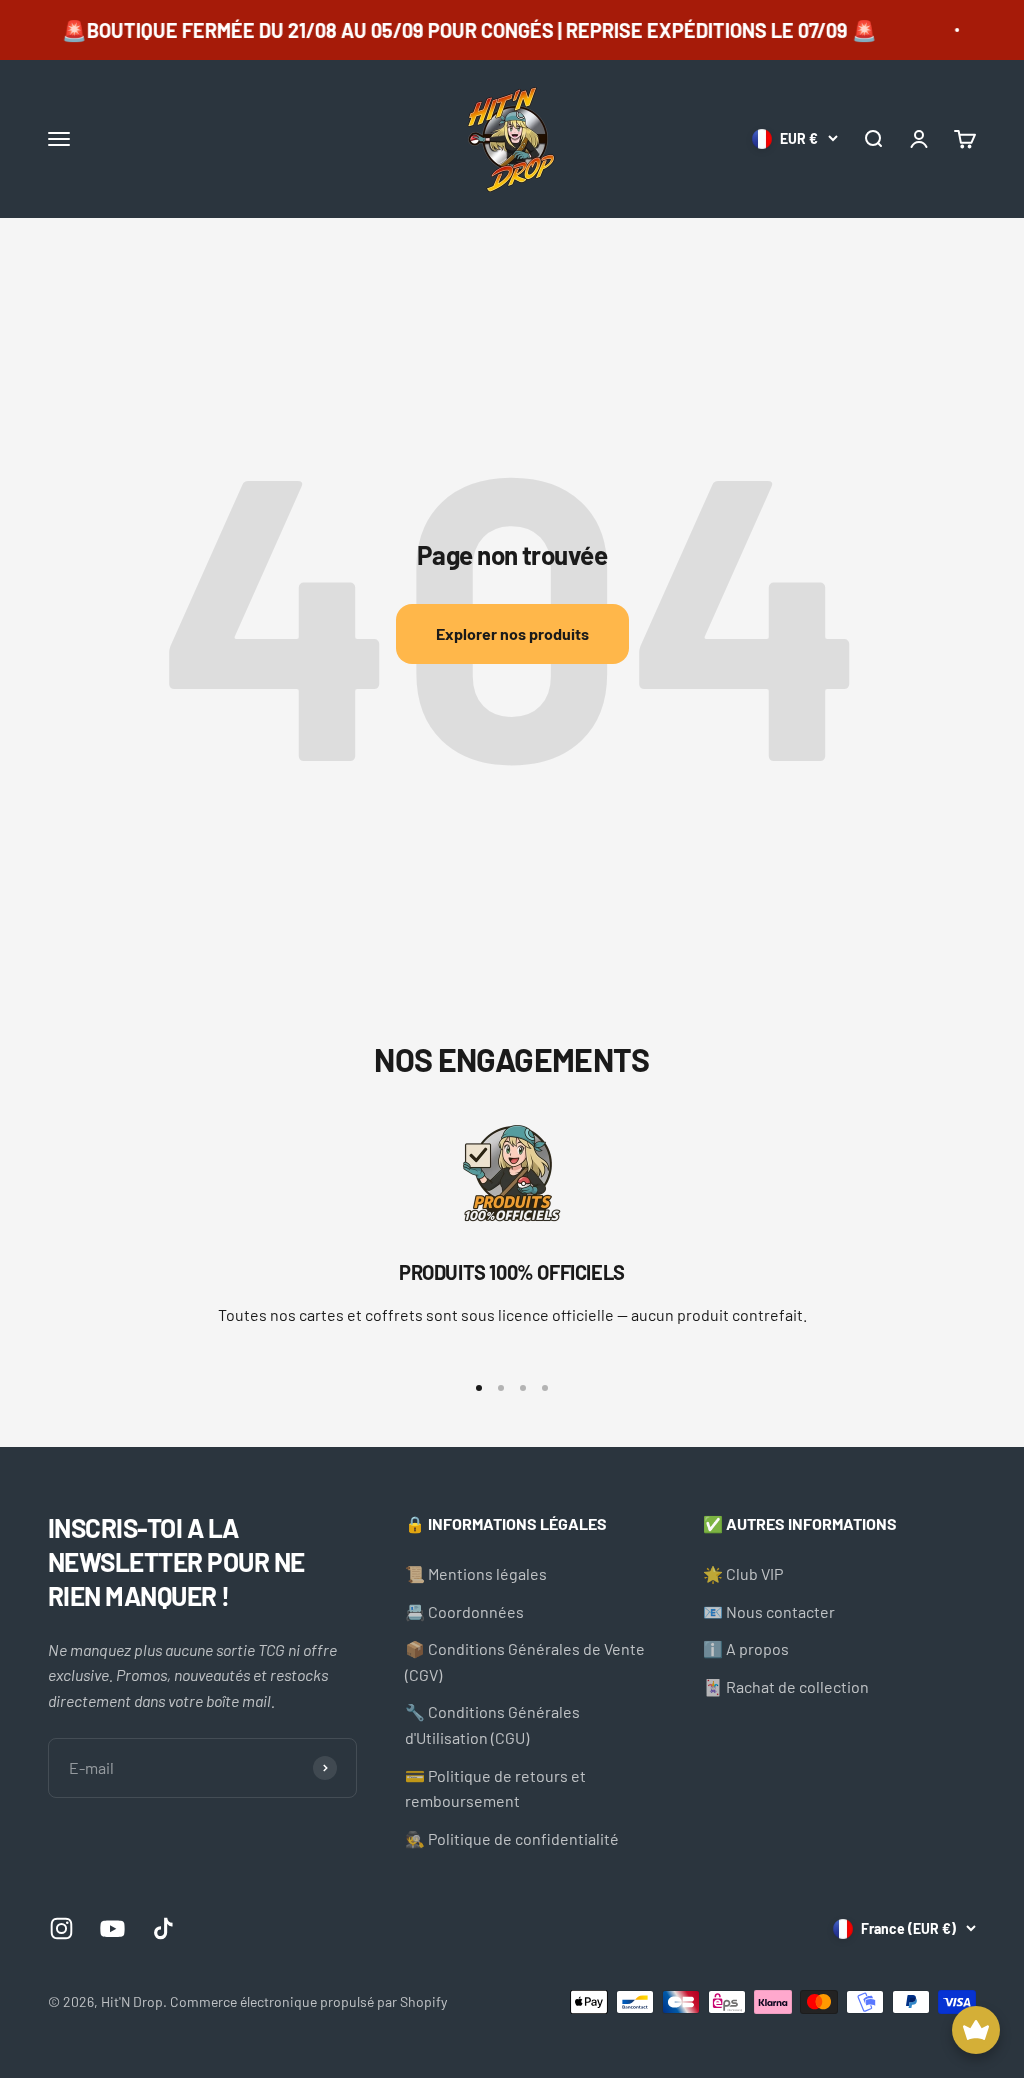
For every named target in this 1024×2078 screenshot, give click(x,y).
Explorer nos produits (512, 633)
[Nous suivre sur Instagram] (61, 1928)
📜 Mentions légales (476, 1573)
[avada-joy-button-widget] (976, 2030)
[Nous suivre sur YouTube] (112, 1928)
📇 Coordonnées (464, 1611)
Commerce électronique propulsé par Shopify (308, 2001)
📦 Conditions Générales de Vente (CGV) (525, 1661)
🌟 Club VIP (743, 1573)
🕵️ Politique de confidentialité (512, 1838)
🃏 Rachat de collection (786, 1686)
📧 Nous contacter (769, 1611)
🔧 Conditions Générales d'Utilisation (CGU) (492, 1724)
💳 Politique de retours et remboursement (495, 1788)
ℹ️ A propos (746, 1648)
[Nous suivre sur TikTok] (163, 1928)
